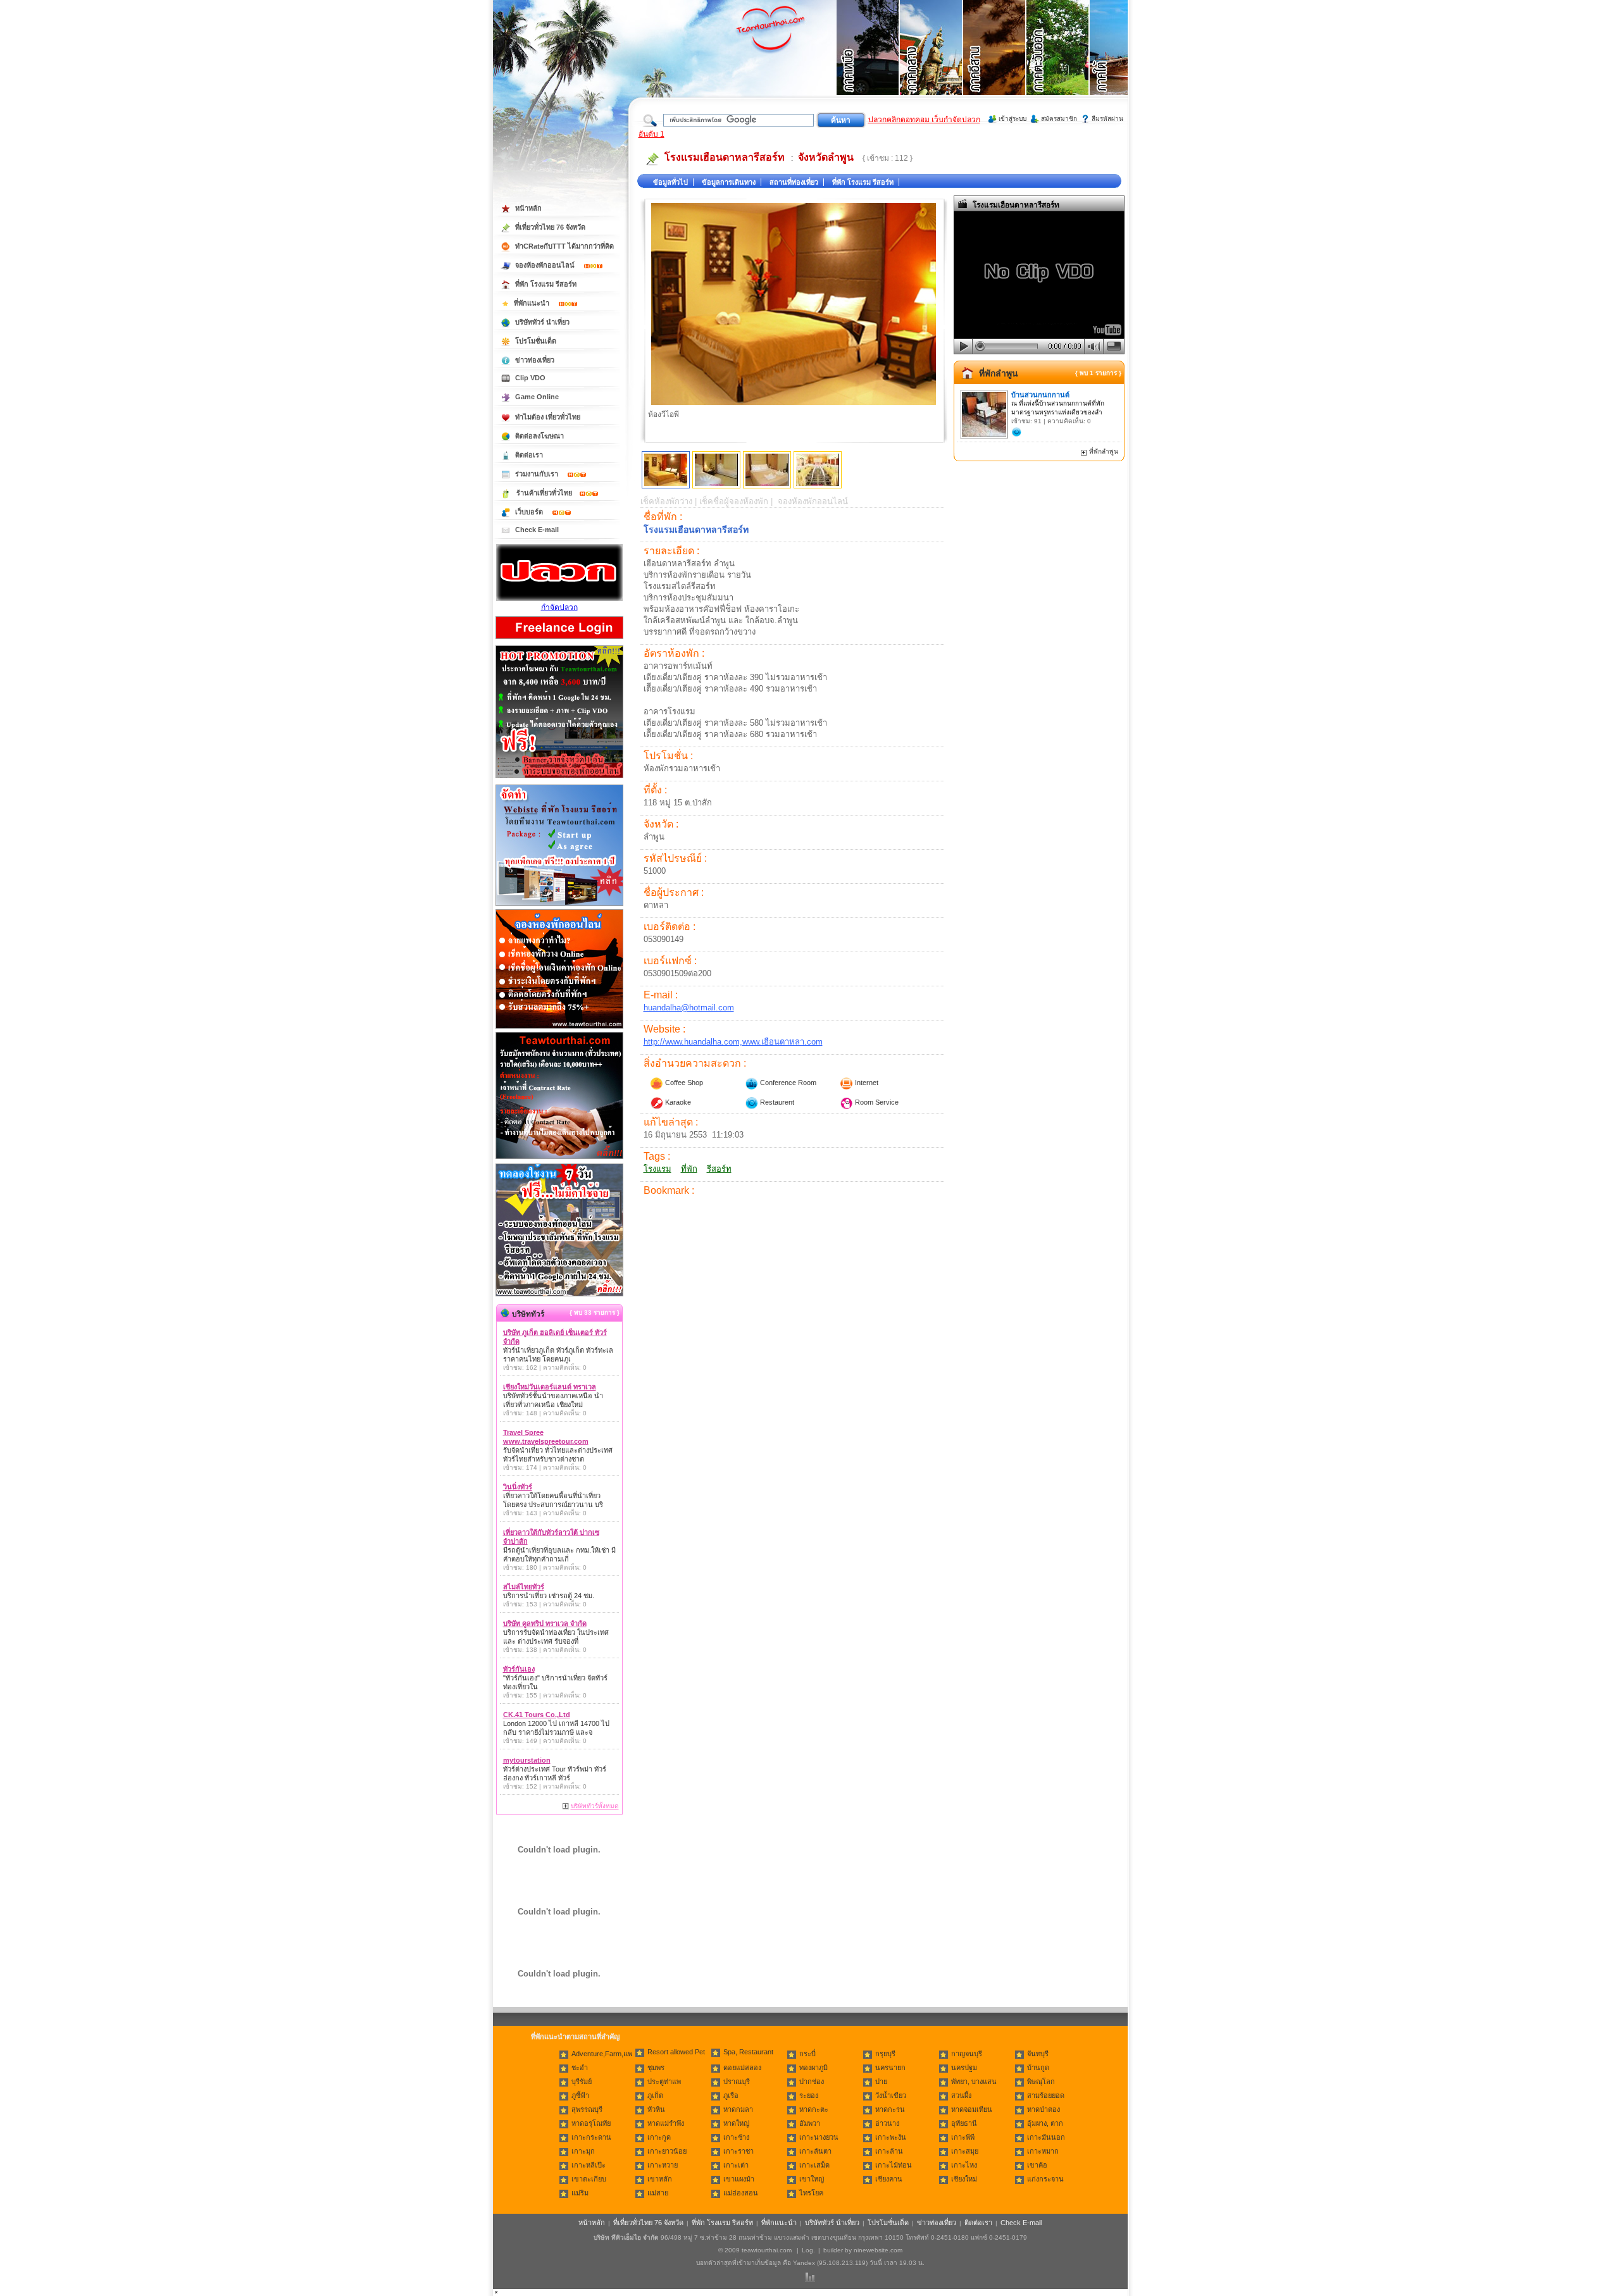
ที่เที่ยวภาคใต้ (1121, 63)
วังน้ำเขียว (891, 2095)
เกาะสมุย (965, 2151)
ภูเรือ (731, 2095)
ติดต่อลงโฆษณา (539, 436)
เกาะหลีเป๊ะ (589, 2165)
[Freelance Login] (559, 640)
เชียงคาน (889, 2179)
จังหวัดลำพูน (826, 157)
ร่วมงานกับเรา (538, 474)
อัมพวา (810, 2123)
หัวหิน (656, 2109)
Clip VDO (530, 378)
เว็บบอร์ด (530, 512)
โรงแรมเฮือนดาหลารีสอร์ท (725, 157)
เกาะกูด (659, 2137)
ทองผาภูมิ (813, 2068)
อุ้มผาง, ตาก (1045, 2123)
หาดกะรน (890, 2109)
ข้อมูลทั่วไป (670, 182)
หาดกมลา (738, 2109)
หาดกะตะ (814, 2109)
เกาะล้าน (889, 2151)
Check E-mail (537, 530)
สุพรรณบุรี (587, 2109)
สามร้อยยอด (1046, 2095)
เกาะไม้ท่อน (894, 2165)
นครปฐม (964, 2068)
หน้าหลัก (528, 208)
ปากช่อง (812, 2082)
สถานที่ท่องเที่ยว (794, 182)
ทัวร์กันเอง (519, 1669)
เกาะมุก (583, 2151)
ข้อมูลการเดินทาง (729, 182)
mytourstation (527, 1760)
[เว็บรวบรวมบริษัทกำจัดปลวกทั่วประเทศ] (559, 599)
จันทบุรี (1038, 2054)
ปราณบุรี (737, 2082)
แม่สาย (658, 2193)
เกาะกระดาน (591, 2137)
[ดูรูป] (666, 470)
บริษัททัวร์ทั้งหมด (595, 1806)
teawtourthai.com (767, 2250)
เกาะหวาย (663, 2165)
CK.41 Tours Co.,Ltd (537, 1715)
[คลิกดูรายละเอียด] (559, 779)
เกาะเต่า (736, 2165)
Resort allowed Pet (676, 2052)
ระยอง (809, 2095)
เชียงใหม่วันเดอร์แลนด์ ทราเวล (550, 1387)
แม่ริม (580, 2193)
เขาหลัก (660, 2179)
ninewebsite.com (878, 2250)
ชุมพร (656, 2068)
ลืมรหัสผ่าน (1107, 119)
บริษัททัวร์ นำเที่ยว (542, 322)
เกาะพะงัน (891, 2137)
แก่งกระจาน (1045, 2179)
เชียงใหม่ (964, 2179)
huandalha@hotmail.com (689, 1008)
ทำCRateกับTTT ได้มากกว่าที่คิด (564, 246)
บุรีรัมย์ (582, 2082)
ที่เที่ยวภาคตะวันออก (1058, 63)
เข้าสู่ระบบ (1012, 119)
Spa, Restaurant (748, 2052)
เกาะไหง (964, 2165)
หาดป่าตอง (1044, 2109)
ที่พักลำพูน (999, 373)
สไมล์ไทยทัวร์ (524, 1587)
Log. (808, 2250)
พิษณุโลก (1041, 2082)
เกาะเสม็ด (814, 2165)
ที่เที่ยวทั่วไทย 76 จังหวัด (550, 227)
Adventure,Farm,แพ (602, 2054)
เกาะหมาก (1043, 2151)
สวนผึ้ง (961, 2095)
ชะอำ (580, 2068)
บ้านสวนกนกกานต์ (1040, 395)
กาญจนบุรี (967, 2054)
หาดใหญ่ (736, 2123)
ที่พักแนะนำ (533, 303)
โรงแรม (657, 1169)
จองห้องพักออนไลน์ (546, 265)
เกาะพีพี (963, 2137)
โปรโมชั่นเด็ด (536, 341)
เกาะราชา (738, 2151)
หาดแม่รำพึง (666, 2123)
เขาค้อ (1037, 2165)
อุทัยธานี (964, 2123)
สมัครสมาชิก (1059, 119)
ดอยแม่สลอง (742, 2068)
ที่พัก (689, 1169)
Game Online (537, 397)
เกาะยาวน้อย (667, 2151)
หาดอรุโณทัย (591, 2123)
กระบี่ (807, 2054)
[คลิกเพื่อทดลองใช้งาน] (559, 1295)
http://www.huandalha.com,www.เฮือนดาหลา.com (733, 1042)
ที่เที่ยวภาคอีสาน (995, 63)
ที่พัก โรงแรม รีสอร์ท (863, 182)
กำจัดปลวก (559, 607)
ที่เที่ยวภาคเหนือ (868, 63)
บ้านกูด (1038, 2068)
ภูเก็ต (655, 2095)
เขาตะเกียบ (589, 2179)
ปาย (881, 2082)
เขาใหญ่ (812, 2179)
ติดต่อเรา (529, 455)
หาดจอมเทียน (972, 2109)
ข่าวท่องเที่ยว (535, 360)
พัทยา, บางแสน (974, 2082)
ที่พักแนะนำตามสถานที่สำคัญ (575, 2037)
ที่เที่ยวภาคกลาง (931, 63)
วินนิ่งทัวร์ (518, 1487)
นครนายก (890, 2068)
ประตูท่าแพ (664, 2082)
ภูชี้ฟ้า (580, 2095)
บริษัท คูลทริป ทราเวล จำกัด (545, 1623)
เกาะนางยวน (819, 2137)
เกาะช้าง (736, 2137)
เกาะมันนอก (1046, 2137)
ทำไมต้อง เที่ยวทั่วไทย (548, 417)
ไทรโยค (811, 2193)
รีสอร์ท (719, 1169)
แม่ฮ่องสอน (741, 2193)
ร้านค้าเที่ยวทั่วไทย (544, 493)
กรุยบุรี (885, 2054)
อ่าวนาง (887, 2123)
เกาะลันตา (815, 2151)
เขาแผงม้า (739, 2179)
